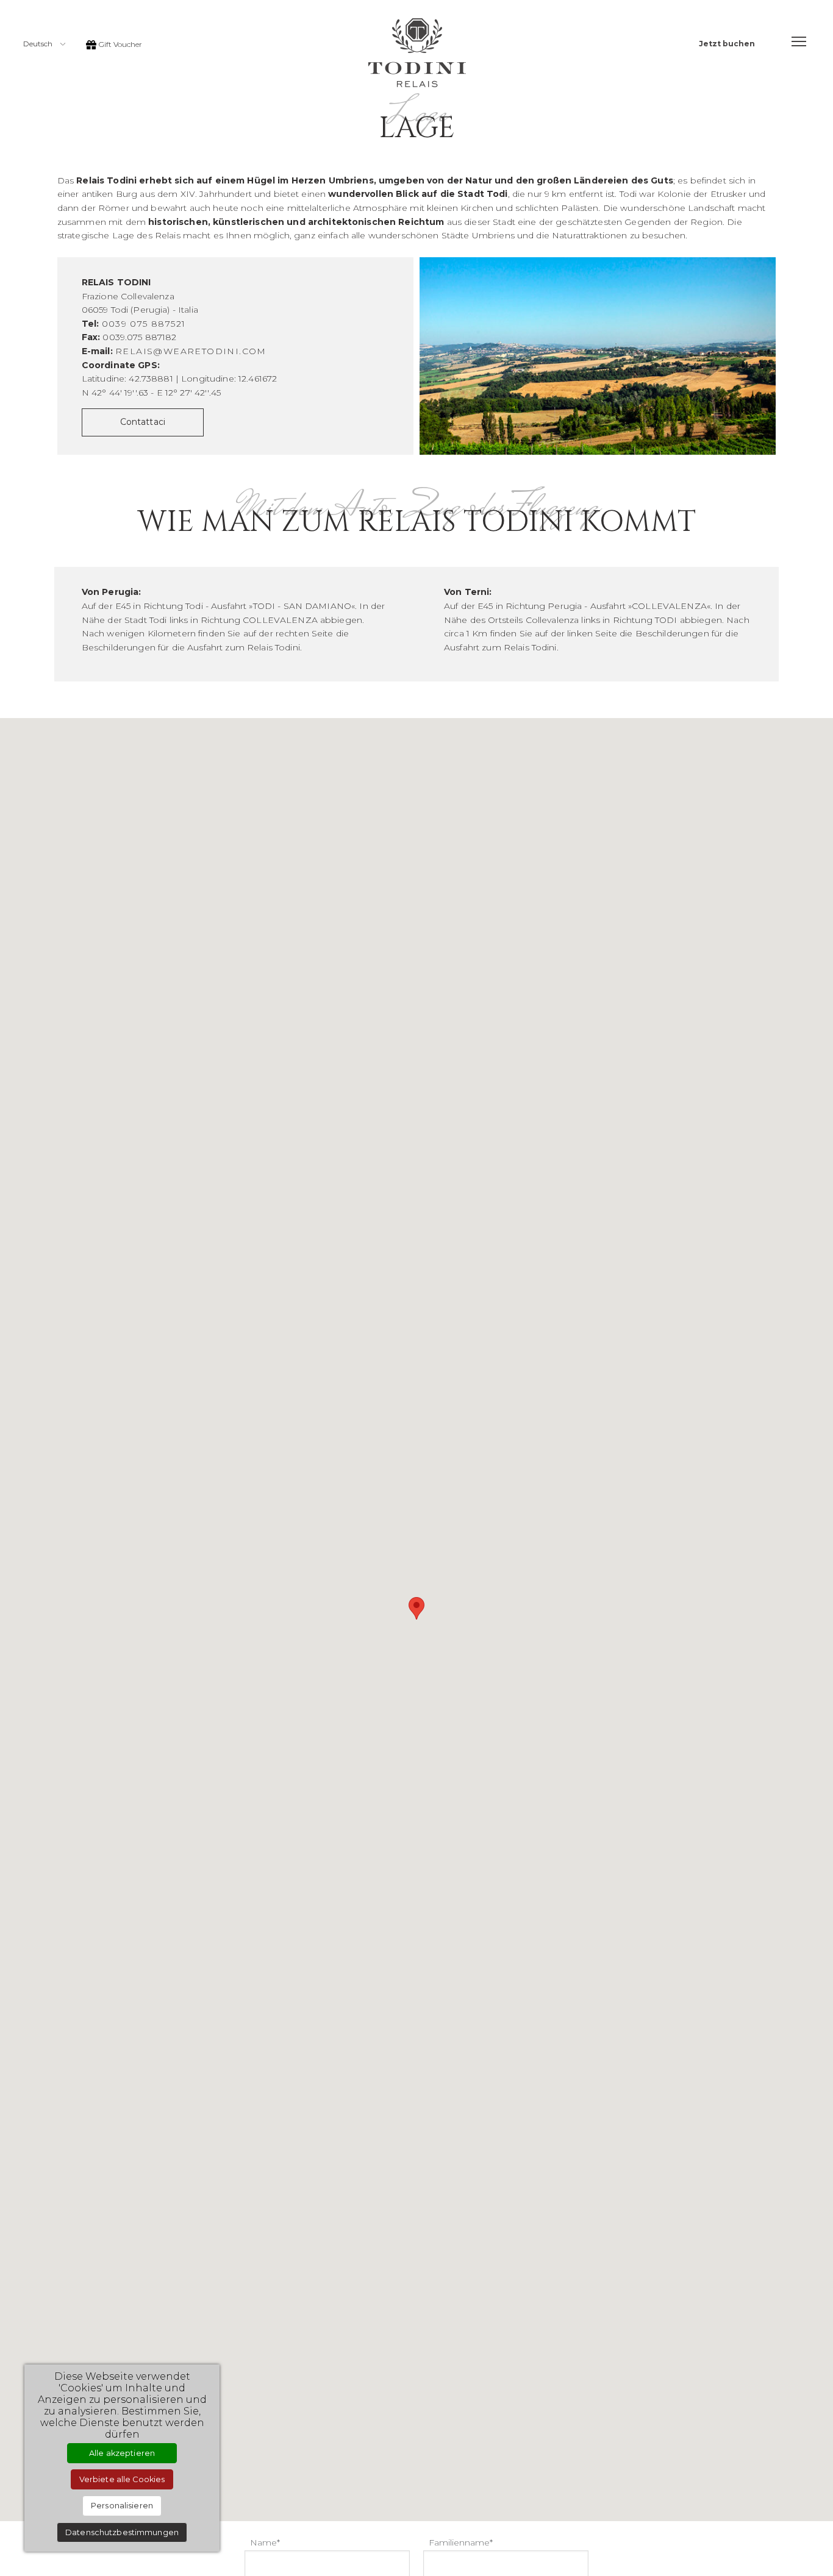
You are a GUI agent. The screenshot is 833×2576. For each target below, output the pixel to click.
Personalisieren (122, 2506)
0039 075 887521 (144, 324)
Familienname (459, 2542)
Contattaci (143, 422)
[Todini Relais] (417, 52)
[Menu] (799, 41)
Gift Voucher (120, 44)
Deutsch (39, 44)
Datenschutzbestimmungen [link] (122, 2532)
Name (263, 2542)
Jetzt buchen (727, 44)
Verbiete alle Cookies (122, 2479)
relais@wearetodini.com (191, 351)
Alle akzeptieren (122, 2453)
